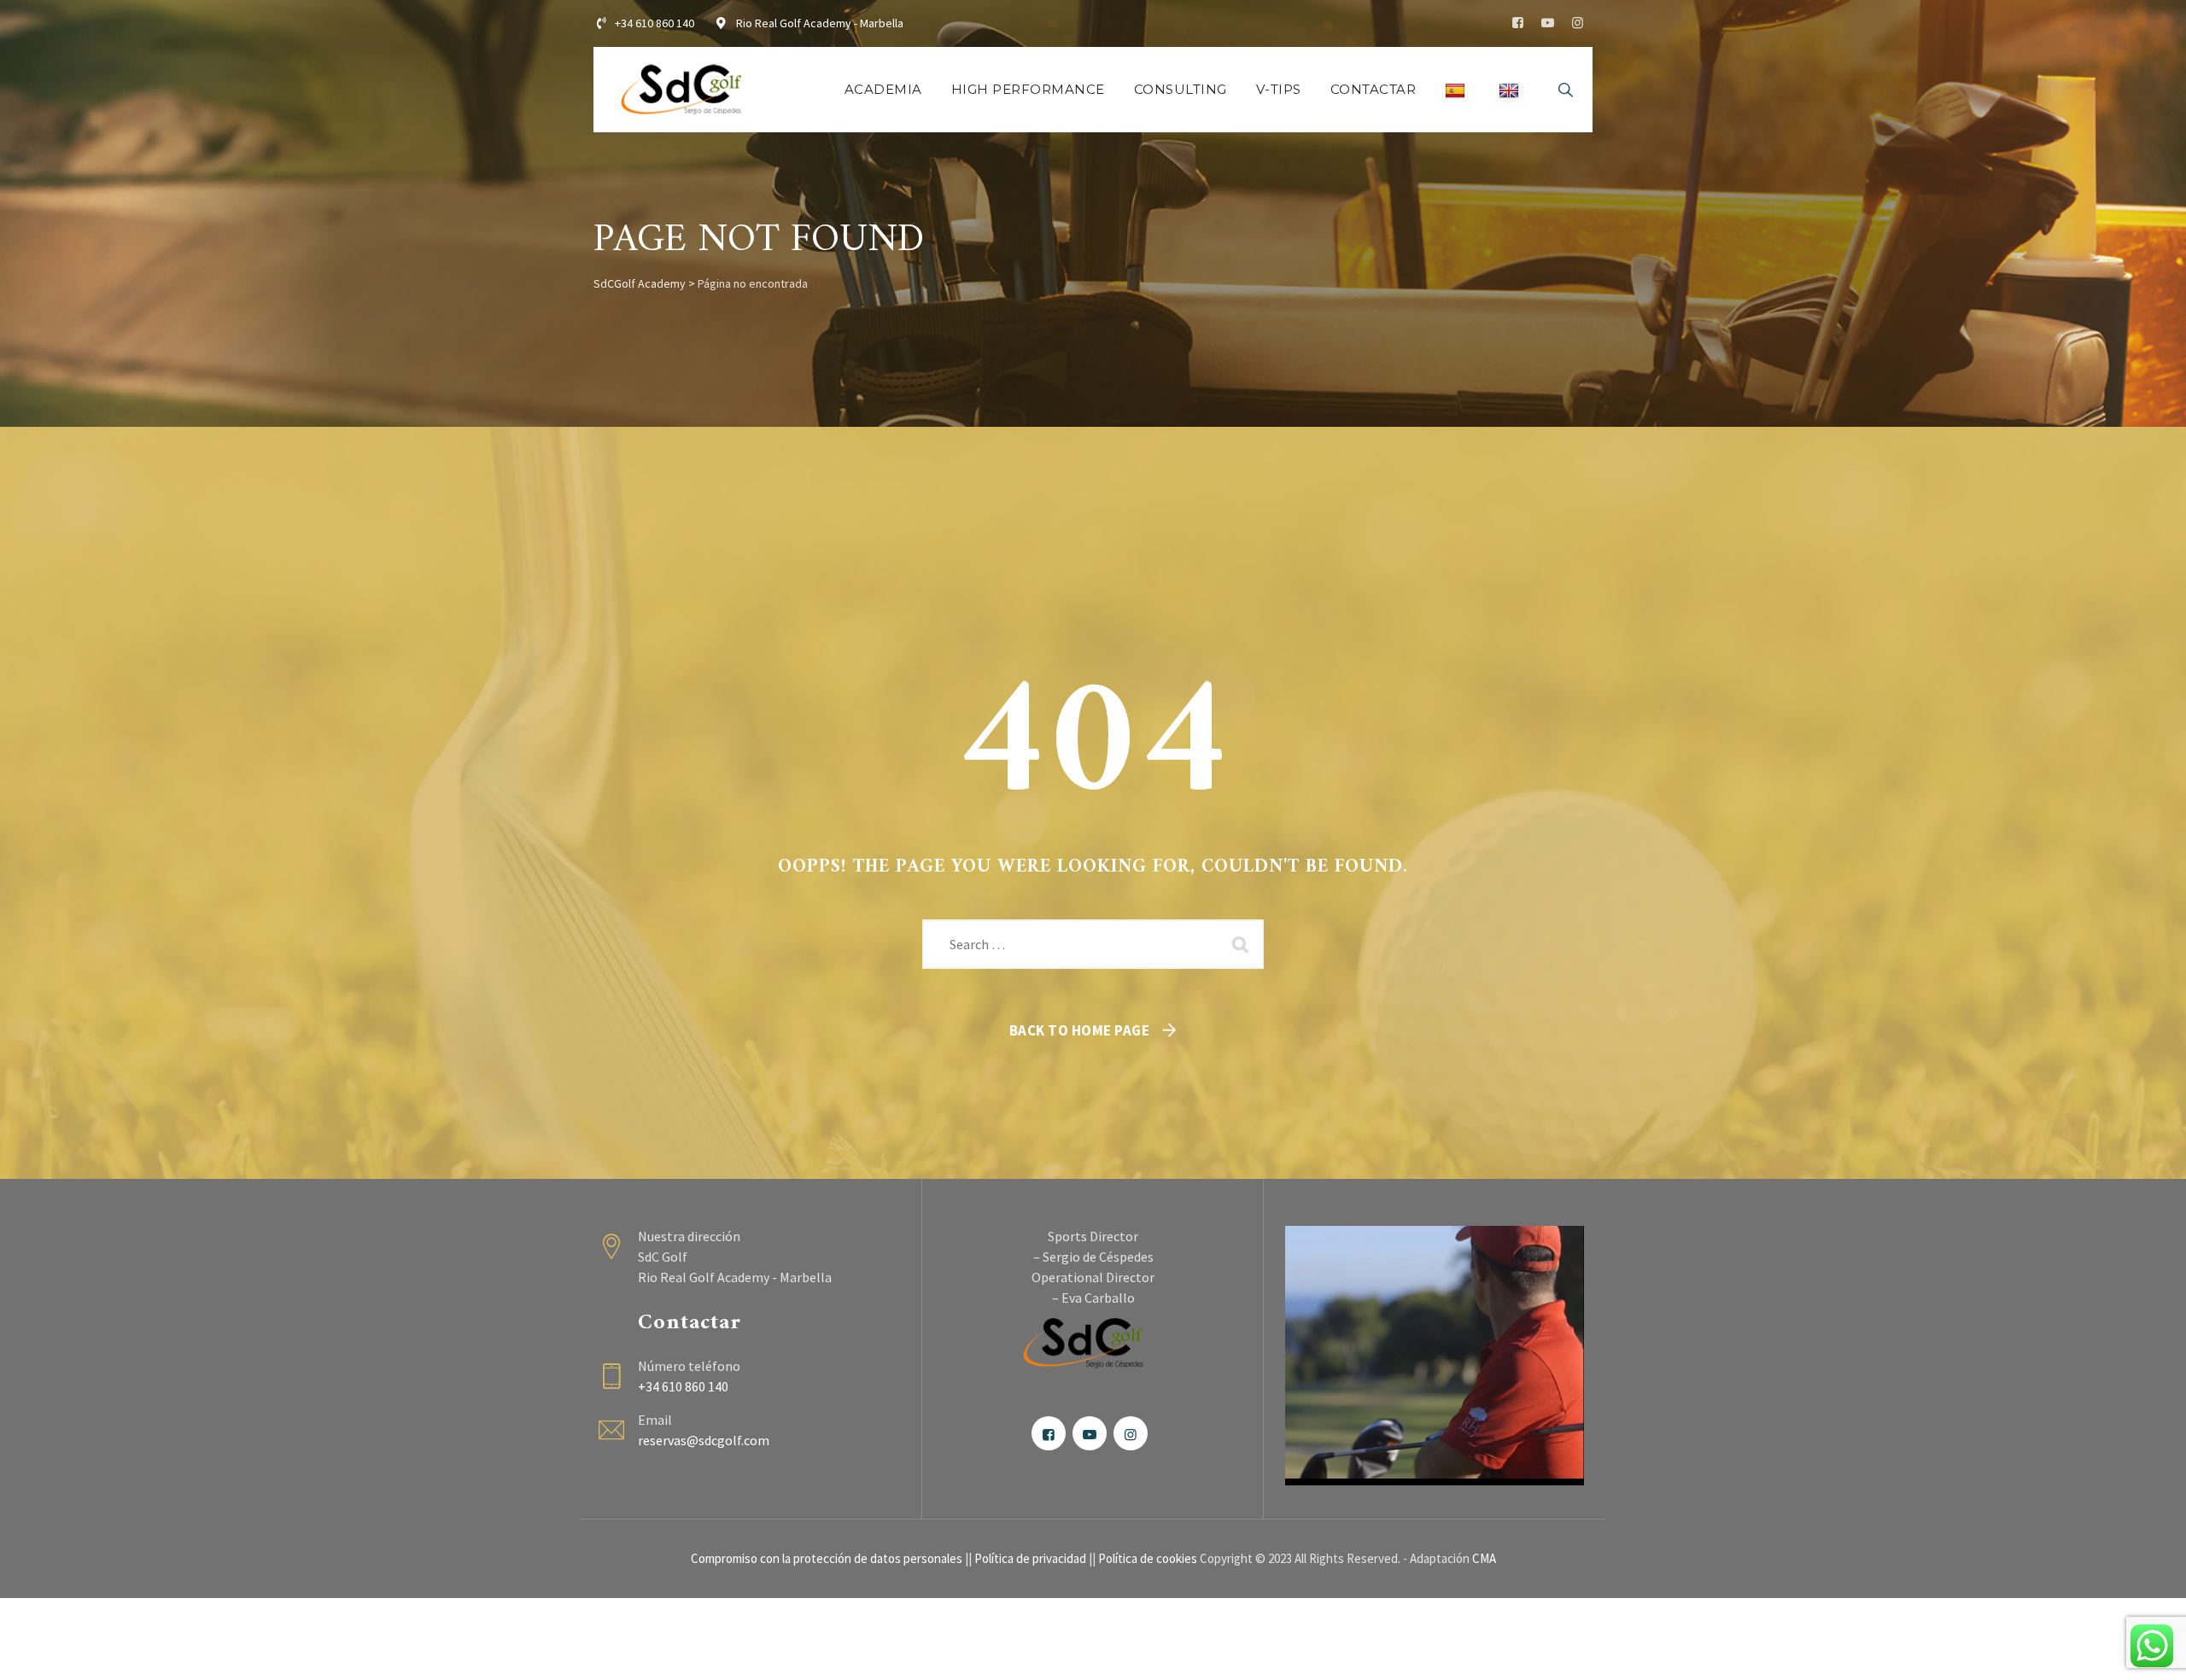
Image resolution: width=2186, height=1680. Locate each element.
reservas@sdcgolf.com (704, 1440)
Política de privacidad (1030, 1558)
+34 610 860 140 (655, 23)
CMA (1484, 1558)
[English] (1511, 90)
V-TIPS (1279, 89)
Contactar (1374, 89)
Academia (883, 89)
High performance (1028, 89)
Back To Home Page (1080, 1030)
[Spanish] (1457, 90)
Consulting (1181, 89)
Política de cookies (1148, 1558)
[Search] (1565, 90)
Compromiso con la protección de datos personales (827, 1558)
